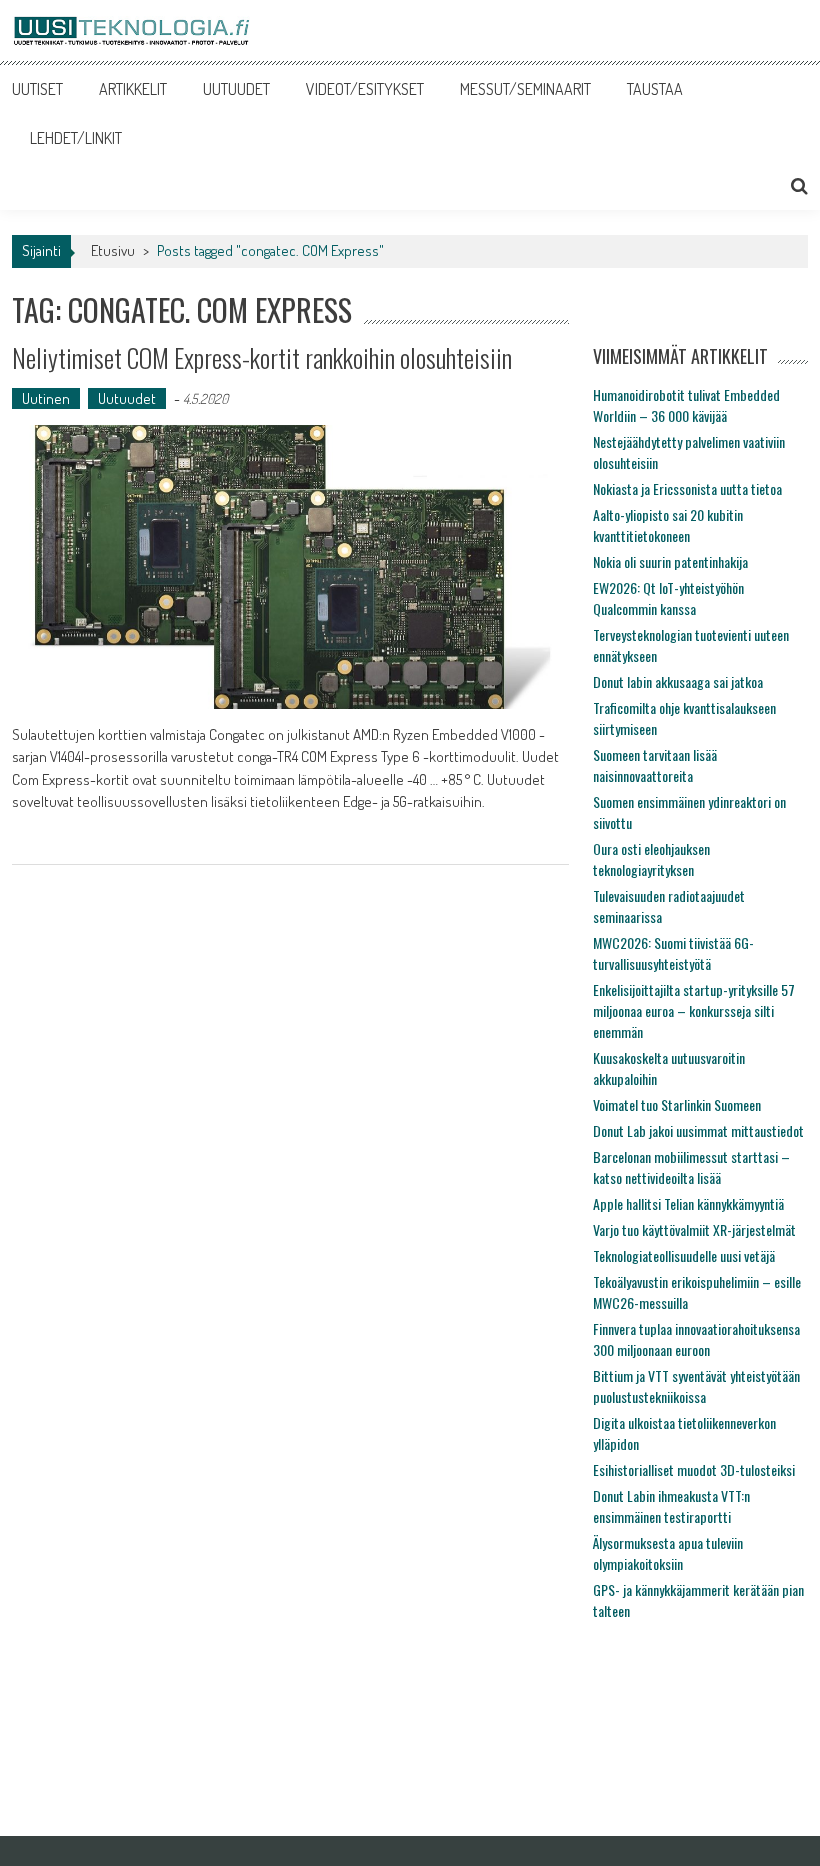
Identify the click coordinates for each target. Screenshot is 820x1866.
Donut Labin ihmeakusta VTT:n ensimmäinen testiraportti (671, 1506)
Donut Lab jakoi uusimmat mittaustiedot (698, 1130)
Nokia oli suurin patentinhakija (670, 561)
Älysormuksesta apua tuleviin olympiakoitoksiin (668, 1553)
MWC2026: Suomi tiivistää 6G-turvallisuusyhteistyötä (673, 953)
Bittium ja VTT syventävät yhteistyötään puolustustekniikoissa (696, 1386)
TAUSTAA (655, 89)
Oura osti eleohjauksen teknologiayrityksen (651, 859)
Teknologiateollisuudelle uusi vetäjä (684, 1255)
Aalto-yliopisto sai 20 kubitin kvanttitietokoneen (668, 525)
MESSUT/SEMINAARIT (525, 89)
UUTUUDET (236, 89)
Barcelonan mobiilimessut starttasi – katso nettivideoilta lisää (691, 1167)
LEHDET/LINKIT (76, 138)
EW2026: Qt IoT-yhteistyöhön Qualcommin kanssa (668, 598)
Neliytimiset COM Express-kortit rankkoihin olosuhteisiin (262, 357)
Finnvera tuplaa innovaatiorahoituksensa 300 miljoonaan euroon (696, 1339)
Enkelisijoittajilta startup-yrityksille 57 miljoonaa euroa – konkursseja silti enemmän (694, 1010)
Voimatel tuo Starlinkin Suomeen (677, 1104)
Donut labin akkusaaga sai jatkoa (678, 681)
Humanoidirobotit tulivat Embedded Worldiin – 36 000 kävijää (686, 405)
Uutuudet (127, 398)
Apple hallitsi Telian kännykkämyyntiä (688, 1203)
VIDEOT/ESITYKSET (365, 89)
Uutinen (46, 398)
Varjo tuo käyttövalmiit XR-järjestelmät (694, 1229)
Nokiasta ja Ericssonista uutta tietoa (687, 488)
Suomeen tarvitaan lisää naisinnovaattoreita (655, 765)
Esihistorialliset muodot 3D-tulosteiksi (694, 1469)
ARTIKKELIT (133, 89)
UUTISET (37, 89)
